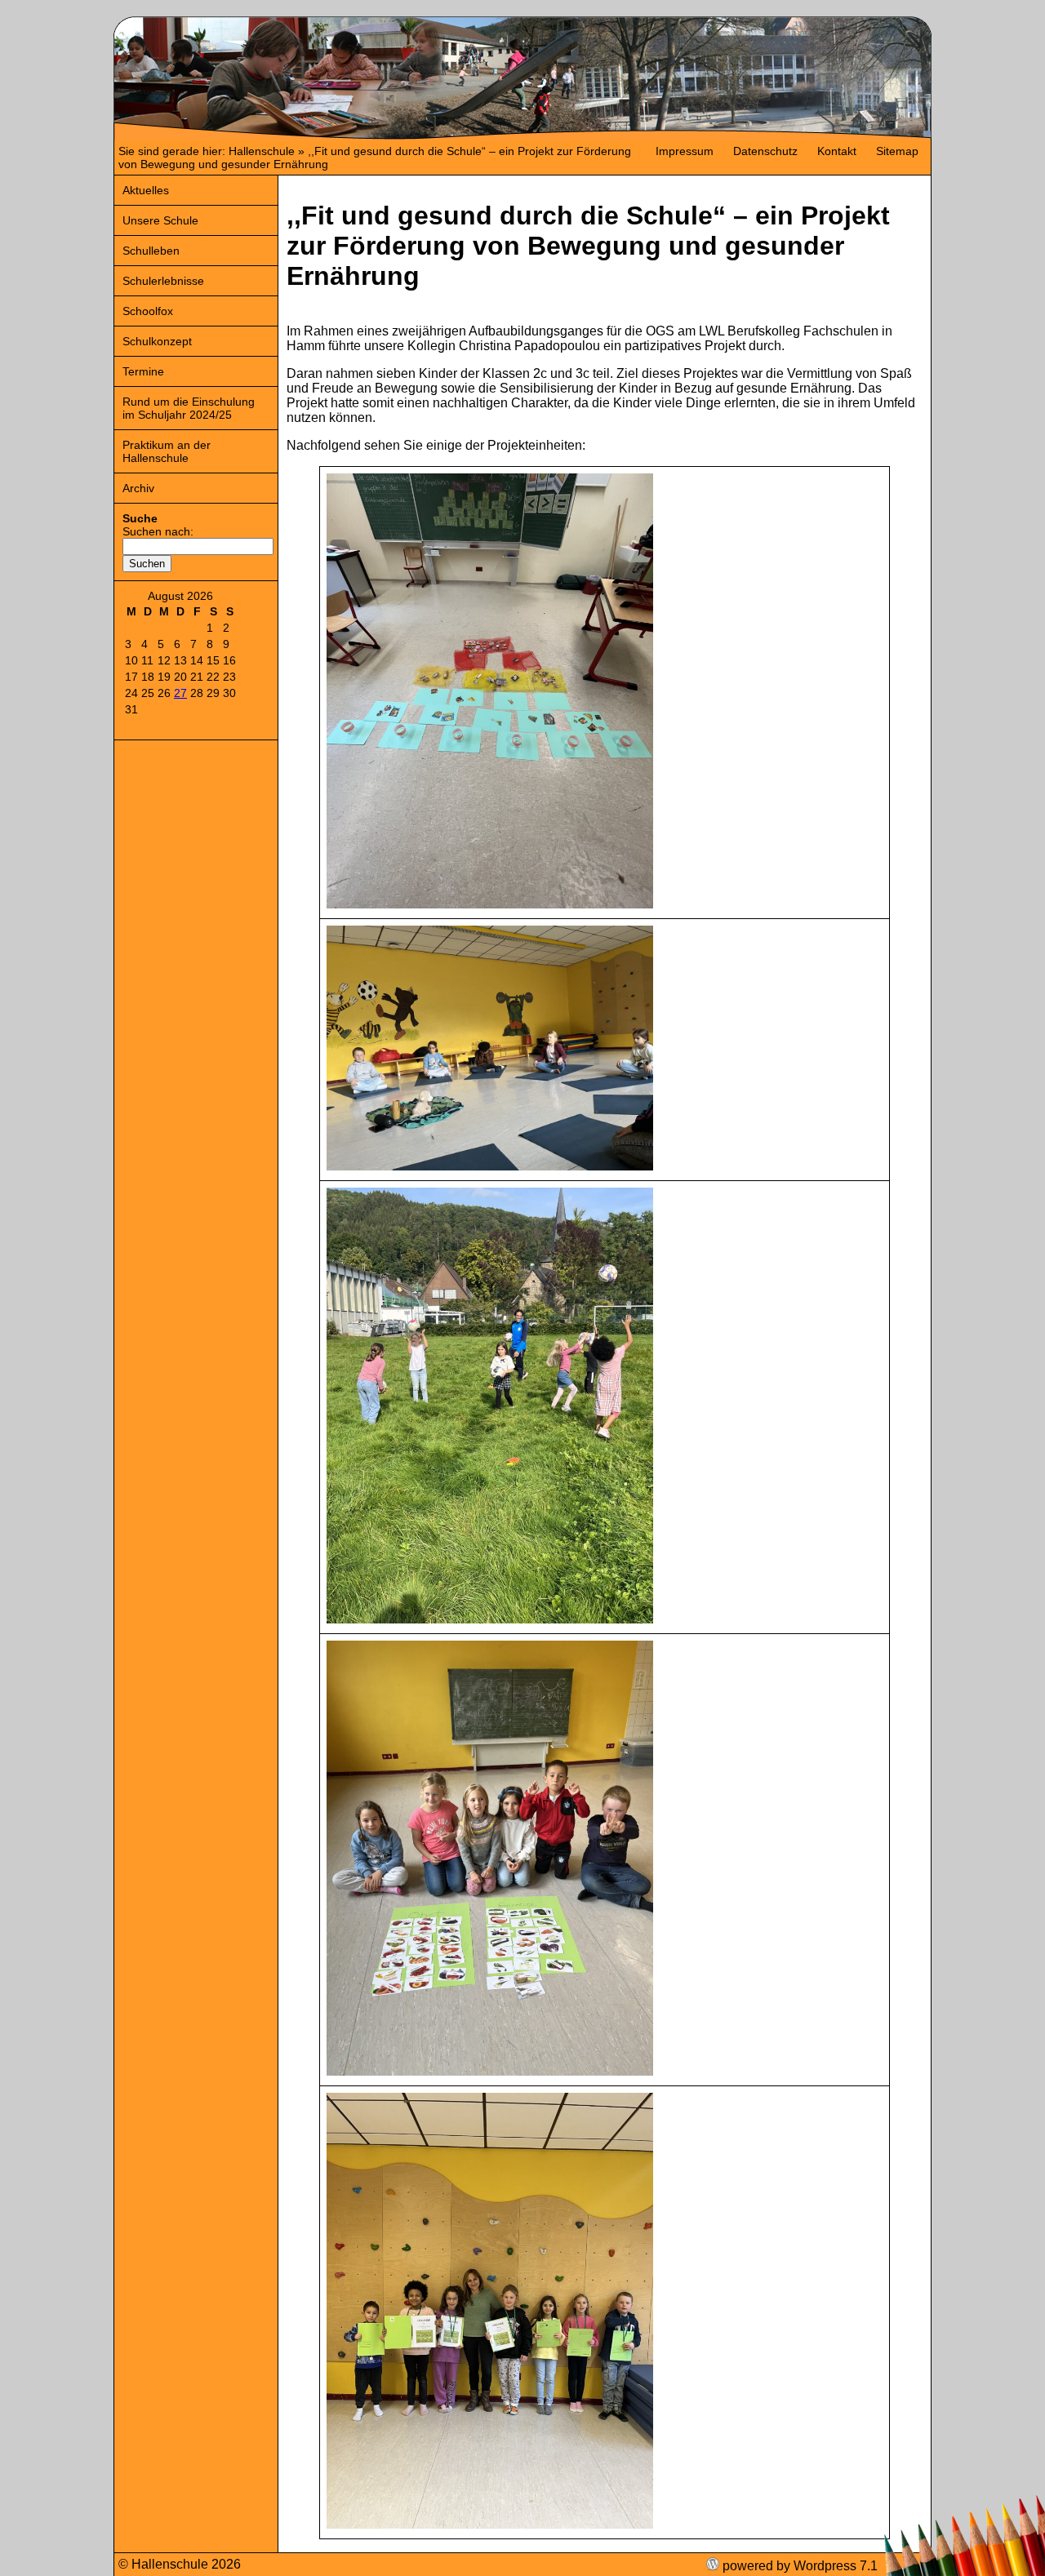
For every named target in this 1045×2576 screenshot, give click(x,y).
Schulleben (151, 251)
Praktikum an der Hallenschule (167, 451)
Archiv (138, 488)
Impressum (685, 151)
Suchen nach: (158, 531)
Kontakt (837, 151)
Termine (143, 371)
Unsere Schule (160, 220)
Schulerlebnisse (163, 281)
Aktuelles (146, 190)
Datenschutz (765, 151)
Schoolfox (148, 311)
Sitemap (897, 151)
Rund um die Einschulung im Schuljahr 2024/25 (189, 408)
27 (180, 693)
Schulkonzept (157, 341)
